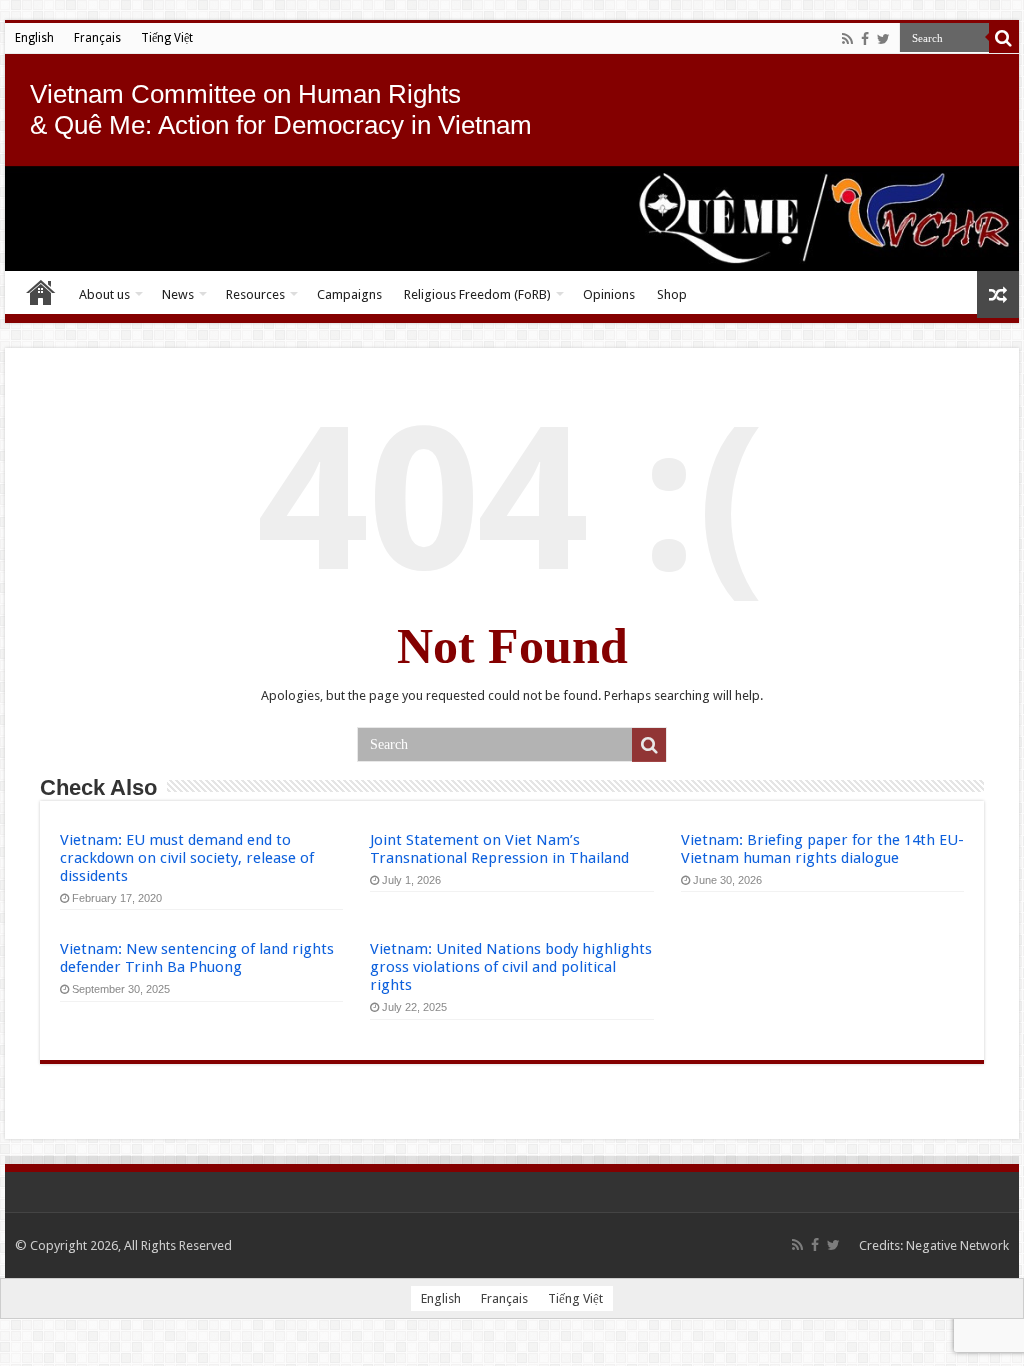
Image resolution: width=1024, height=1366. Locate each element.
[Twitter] (883, 39)
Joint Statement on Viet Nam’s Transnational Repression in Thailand (499, 849)
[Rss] (847, 39)
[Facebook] (865, 39)
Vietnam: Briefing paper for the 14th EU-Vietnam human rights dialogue (822, 849)
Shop (672, 294)
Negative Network (957, 1245)
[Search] (1004, 38)
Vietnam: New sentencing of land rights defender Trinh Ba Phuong (197, 958)
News (178, 294)
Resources (255, 294)
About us (104, 294)
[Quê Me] (512, 218)
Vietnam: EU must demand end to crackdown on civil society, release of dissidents (187, 858)
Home (41, 292)
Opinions (609, 294)
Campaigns (349, 294)
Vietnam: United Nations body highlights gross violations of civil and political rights (511, 967)
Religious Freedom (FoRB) (477, 294)
